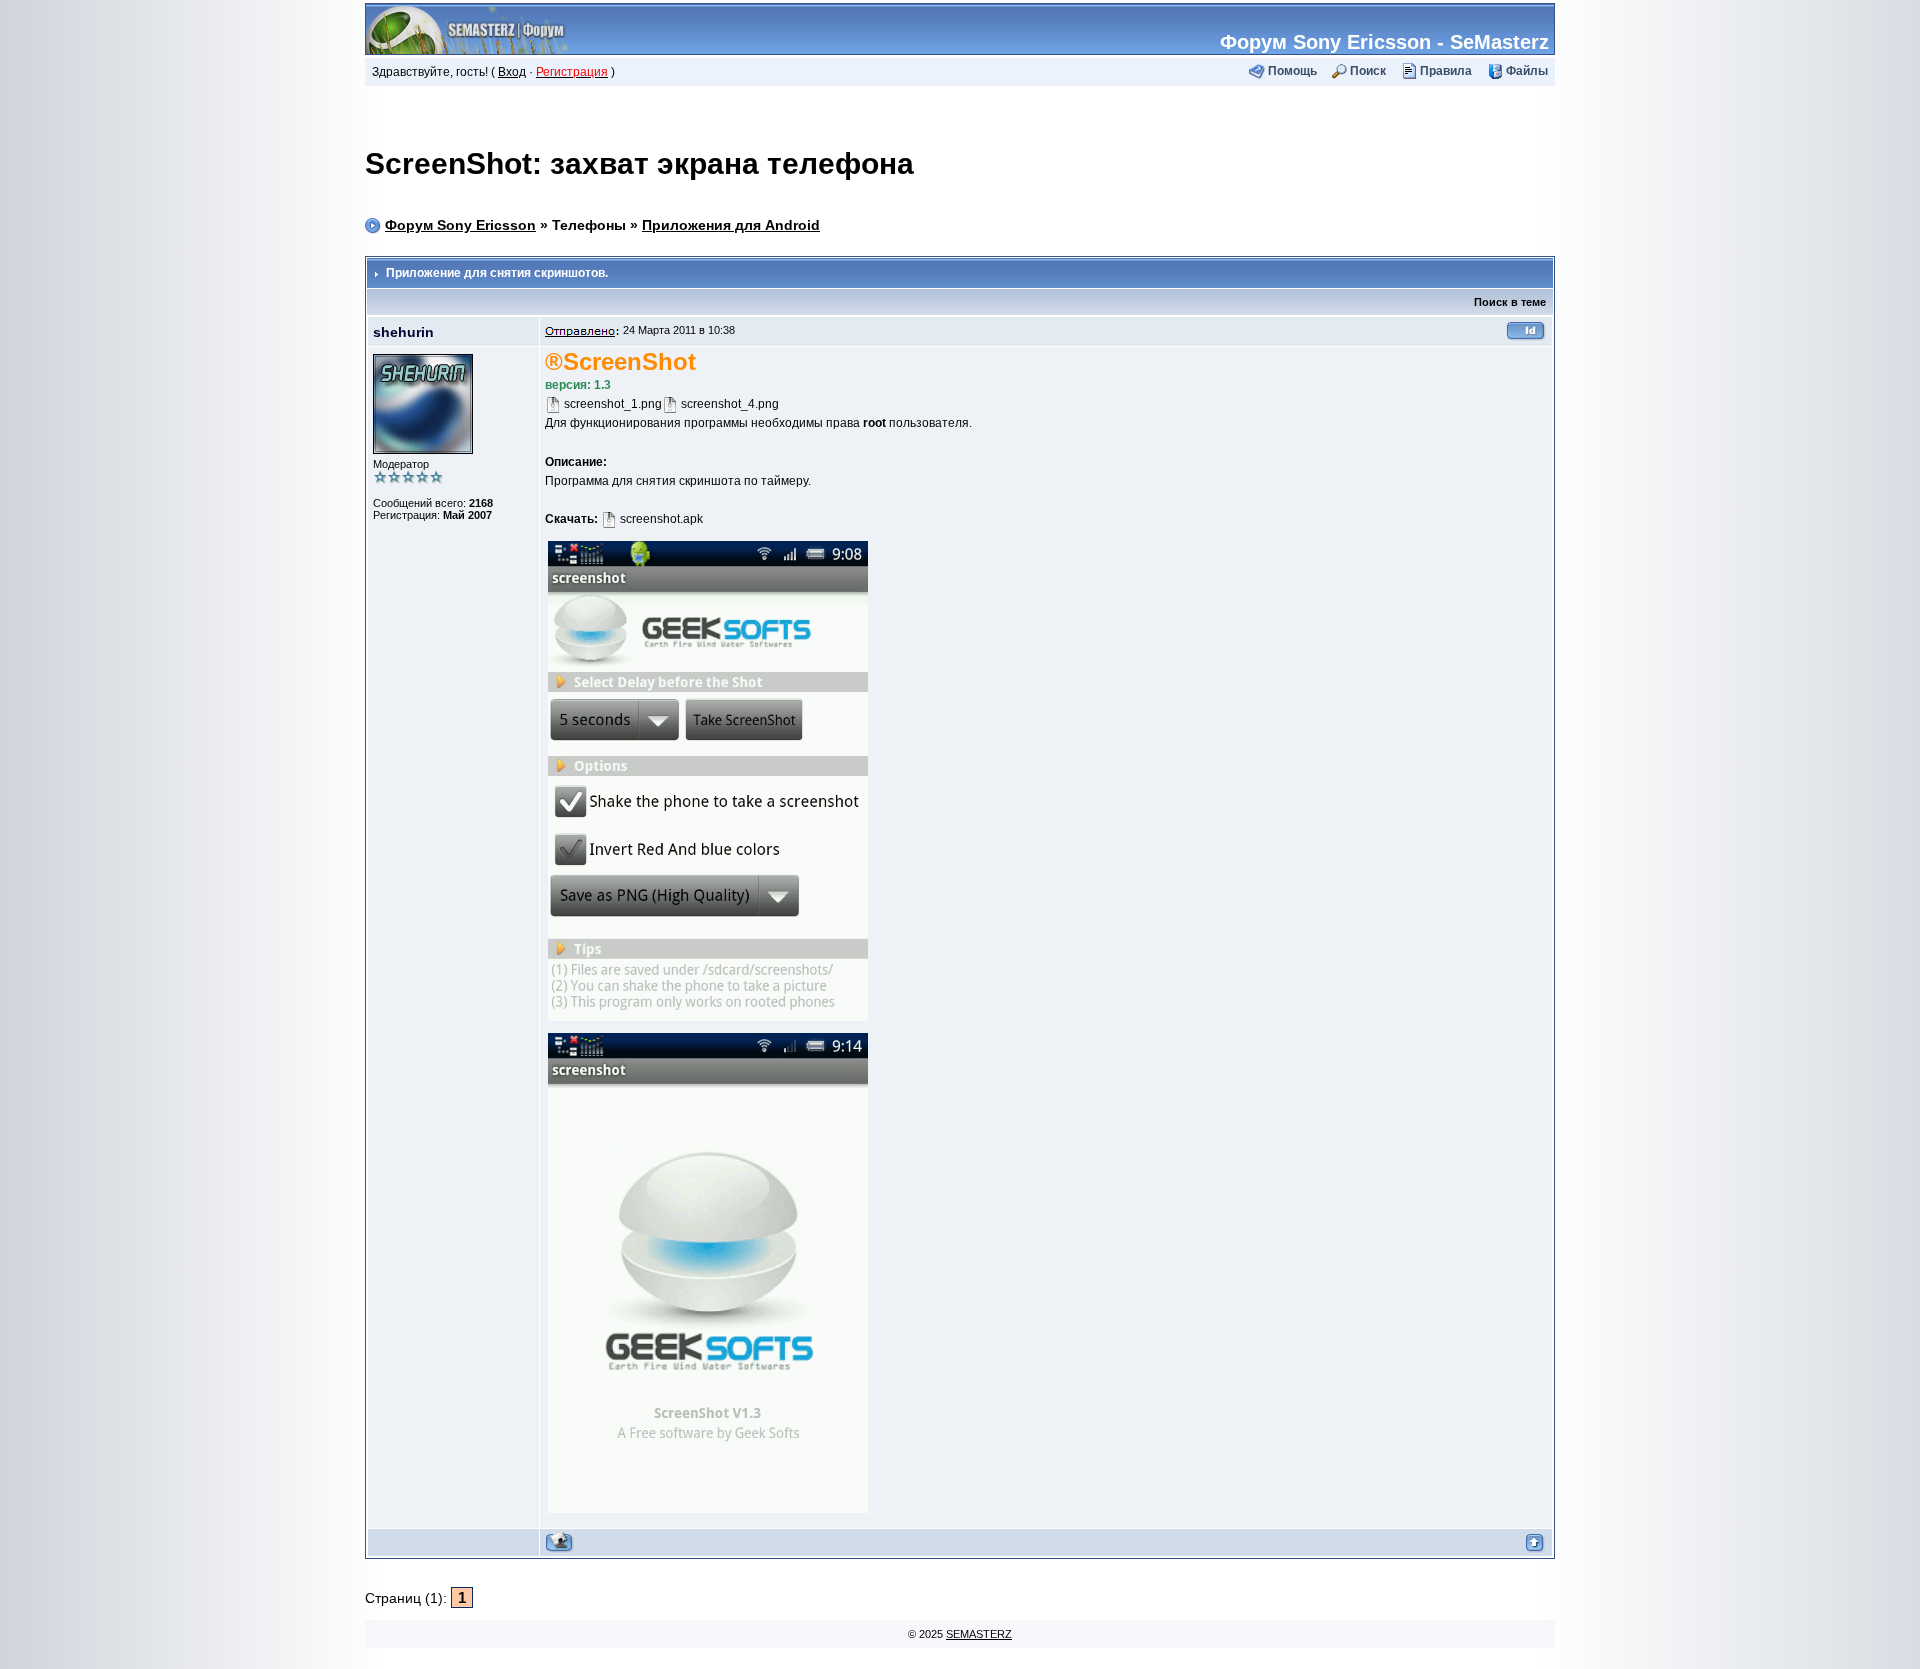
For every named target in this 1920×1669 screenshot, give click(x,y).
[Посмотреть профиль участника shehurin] (559, 1542)
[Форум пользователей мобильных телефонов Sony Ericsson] (471, 27)
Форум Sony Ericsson (460, 225)
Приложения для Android (731, 225)
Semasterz (979, 1634)
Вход (512, 72)
